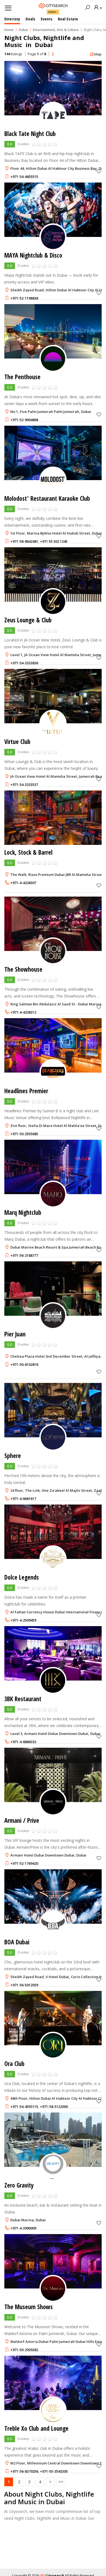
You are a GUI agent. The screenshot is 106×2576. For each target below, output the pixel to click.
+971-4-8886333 (23, 1742)
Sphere (13, 1456)
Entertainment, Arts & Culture (56, 30)
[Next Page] (53, 54)
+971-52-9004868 (24, 420)
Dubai (52, 12)
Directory (12, 19)
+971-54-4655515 (24, 177)
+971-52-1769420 (24, 1863)
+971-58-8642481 (24, 541)
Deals (30, 19)
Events (47, 19)
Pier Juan (15, 1334)
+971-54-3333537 (24, 784)
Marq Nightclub (23, 1213)
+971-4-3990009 (23, 2228)
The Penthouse (22, 377)
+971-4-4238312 (23, 1012)
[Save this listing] (99, 171)
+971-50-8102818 (24, 1364)
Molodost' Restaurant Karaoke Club (47, 498)
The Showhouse (23, 969)
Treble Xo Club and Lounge (36, 2428)
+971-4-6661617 (23, 1499)
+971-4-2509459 (23, 1620)
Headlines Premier (26, 1091)
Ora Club (14, 2064)
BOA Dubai (17, 1942)
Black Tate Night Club (30, 134)
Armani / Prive (22, 1820)
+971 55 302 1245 (54, 541)
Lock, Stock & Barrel (28, 852)
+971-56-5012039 (24, 1985)
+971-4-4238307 (23, 883)
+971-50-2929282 (24, 2350)
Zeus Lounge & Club (28, 620)
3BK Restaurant (23, 1699)
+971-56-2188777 (24, 1255)
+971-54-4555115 (24, 2106)
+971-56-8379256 (24, 2471)
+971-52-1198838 (24, 298)
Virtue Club (17, 742)
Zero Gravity (19, 2185)
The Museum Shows (29, 2307)
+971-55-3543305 (54, 2471)
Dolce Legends (22, 1577)
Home (9, 30)
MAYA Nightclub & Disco (33, 255)
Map (98, 54)
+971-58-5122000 (54, 2106)
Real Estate (68, 19)
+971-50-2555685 (24, 1134)
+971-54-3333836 (24, 663)
